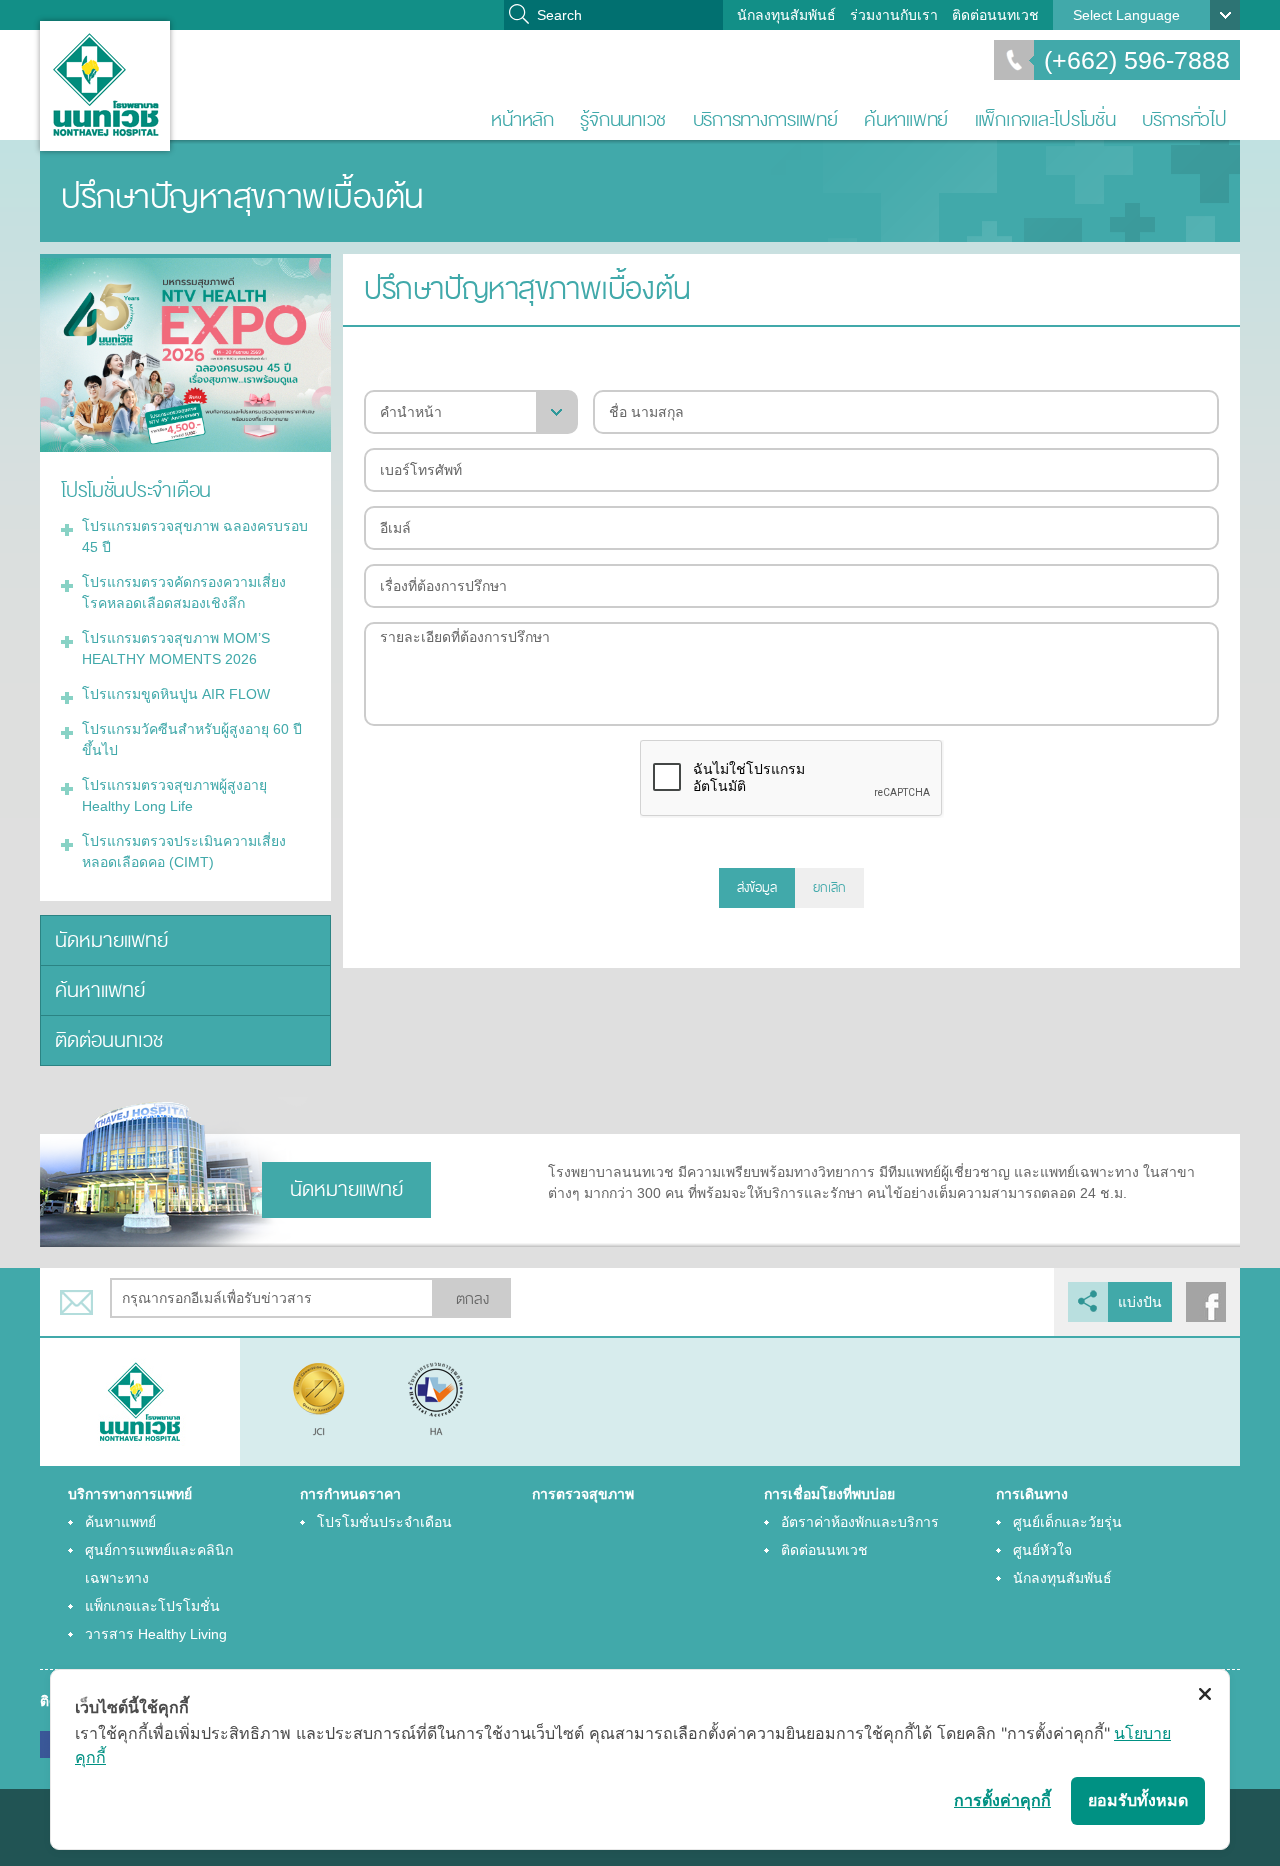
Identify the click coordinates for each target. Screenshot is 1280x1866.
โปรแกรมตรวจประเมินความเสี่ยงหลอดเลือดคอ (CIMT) (184, 851)
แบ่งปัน (1140, 1302)
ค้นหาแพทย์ (906, 119)
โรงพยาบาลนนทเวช (105, 86)
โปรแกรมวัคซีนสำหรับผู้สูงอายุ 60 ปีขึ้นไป (192, 739)
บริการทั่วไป (1184, 119)
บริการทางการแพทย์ (765, 119)
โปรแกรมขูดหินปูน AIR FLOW (176, 694)
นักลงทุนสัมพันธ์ (786, 15)
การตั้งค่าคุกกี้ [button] (1002, 1800)
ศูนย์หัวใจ (1042, 1550)
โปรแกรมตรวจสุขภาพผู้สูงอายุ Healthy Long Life (174, 795)
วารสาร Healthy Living (156, 1634)
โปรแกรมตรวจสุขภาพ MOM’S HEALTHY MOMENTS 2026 (176, 648)
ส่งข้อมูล (757, 888)
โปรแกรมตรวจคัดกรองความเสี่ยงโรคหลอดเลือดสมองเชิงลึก (184, 592)
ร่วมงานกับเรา (894, 15)
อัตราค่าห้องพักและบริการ (860, 1522)
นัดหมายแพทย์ (111, 940)
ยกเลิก (829, 888)
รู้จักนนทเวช (623, 119)
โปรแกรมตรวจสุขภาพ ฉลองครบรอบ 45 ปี (195, 536)
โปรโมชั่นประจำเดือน (384, 1522)
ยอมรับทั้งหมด (1138, 1800)
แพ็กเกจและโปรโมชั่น (1045, 119)
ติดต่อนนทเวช (995, 15)
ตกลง (472, 1299)
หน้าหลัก (522, 119)
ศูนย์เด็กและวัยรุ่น (1067, 1522)
